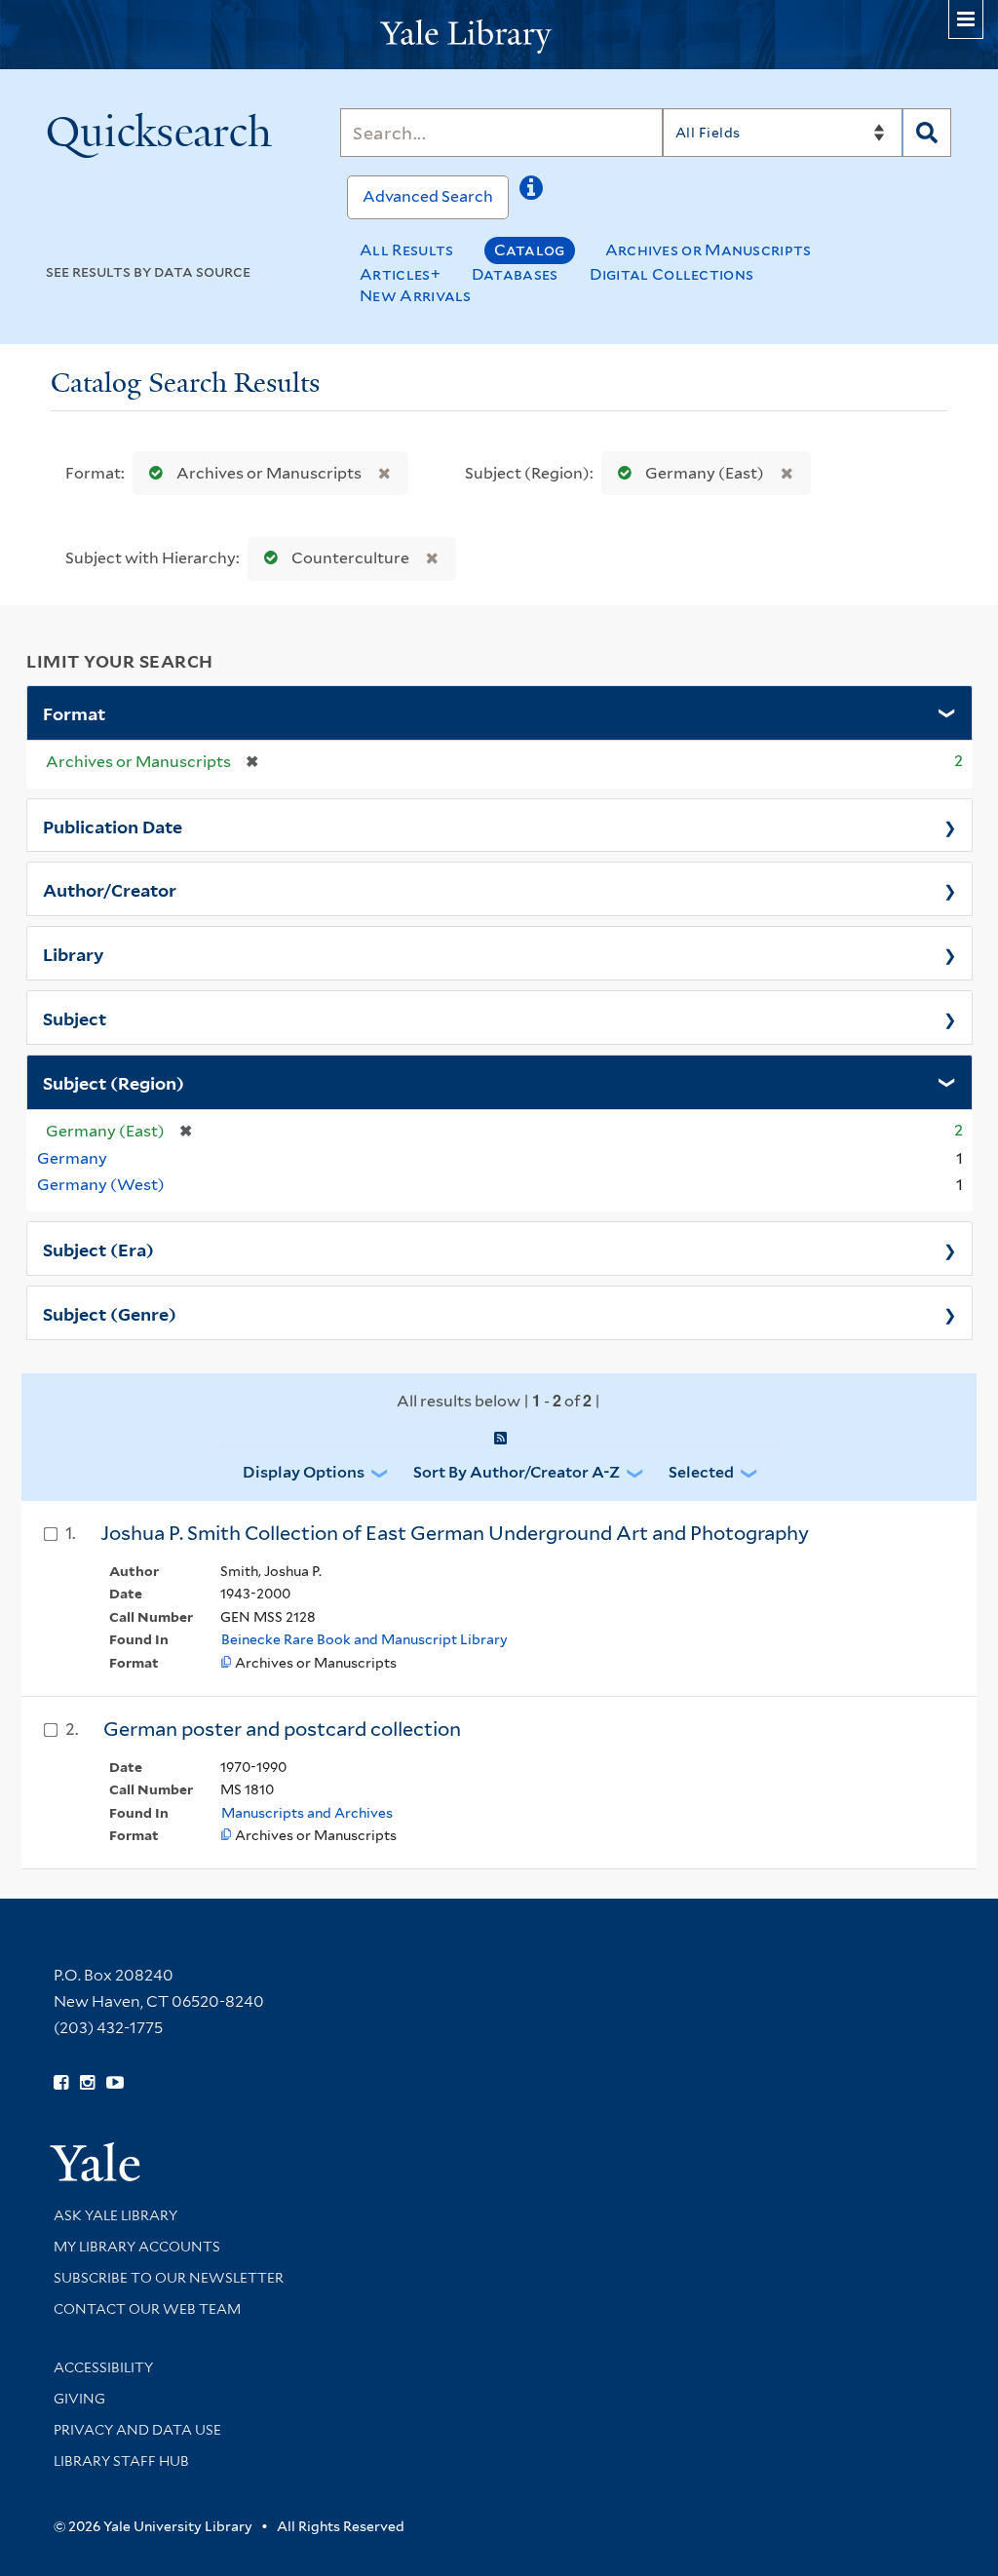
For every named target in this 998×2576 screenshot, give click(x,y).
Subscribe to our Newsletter (169, 2278)
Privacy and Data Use (137, 2430)
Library (74, 953)
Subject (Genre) (110, 1313)
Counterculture (350, 558)
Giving (79, 2399)
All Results (406, 250)
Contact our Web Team (147, 2309)
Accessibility (103, 2367)
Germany (72, 1158)
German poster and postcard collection (282, 1729)
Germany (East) (705, 473)
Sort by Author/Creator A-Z (517, 1472)
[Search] (927, 133)
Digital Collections (672, 274)
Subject (75, 1018)
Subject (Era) (98, 1249)
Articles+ (400, 274)
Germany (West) (101, 1185)
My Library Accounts (137, 2247)
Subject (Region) (114, 1082)
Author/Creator (110, 889)
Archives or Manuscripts (709, 250)
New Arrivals (416, 296)
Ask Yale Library (115, 2215)
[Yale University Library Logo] (499, 35)
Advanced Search (428, 196)
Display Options (304, 1472)
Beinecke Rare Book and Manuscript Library (365, 1639)
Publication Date (113, 826)
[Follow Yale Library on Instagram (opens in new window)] (87, 2083)
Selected (701, 1472)
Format (74, 712)
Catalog (530, 250)
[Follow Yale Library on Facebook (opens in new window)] (61, 2083)
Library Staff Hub (121, 2461)
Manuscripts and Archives (307, 1813)
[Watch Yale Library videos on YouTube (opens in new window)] (115, 2083)
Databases (515, 274)
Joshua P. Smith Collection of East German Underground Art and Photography (455, 1533)
